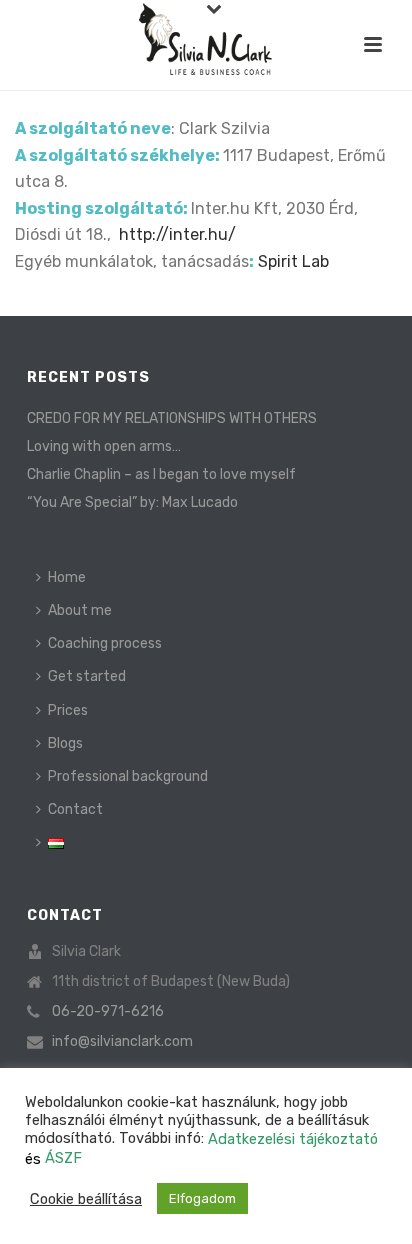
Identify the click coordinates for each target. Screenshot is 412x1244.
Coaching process (105, 643)
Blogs (65, 743)
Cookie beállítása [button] (86, 1199)
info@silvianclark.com (122, 1041)
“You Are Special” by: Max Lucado (132, 502)
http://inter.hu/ (177, 234)
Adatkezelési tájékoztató (293, 1139)
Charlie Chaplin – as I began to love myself (161, 474)
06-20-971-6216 (108, 1011)
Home (67, 577)
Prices (68, 710)
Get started (87, 676)
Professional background (128, 776)
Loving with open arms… (104, 446)
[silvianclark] (206, 45)
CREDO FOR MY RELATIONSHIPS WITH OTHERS (172, 418)
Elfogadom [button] (202, 1198)
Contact (75, 809)
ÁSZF (63, 1158)
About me (80, 610)
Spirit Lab (293, 261)
